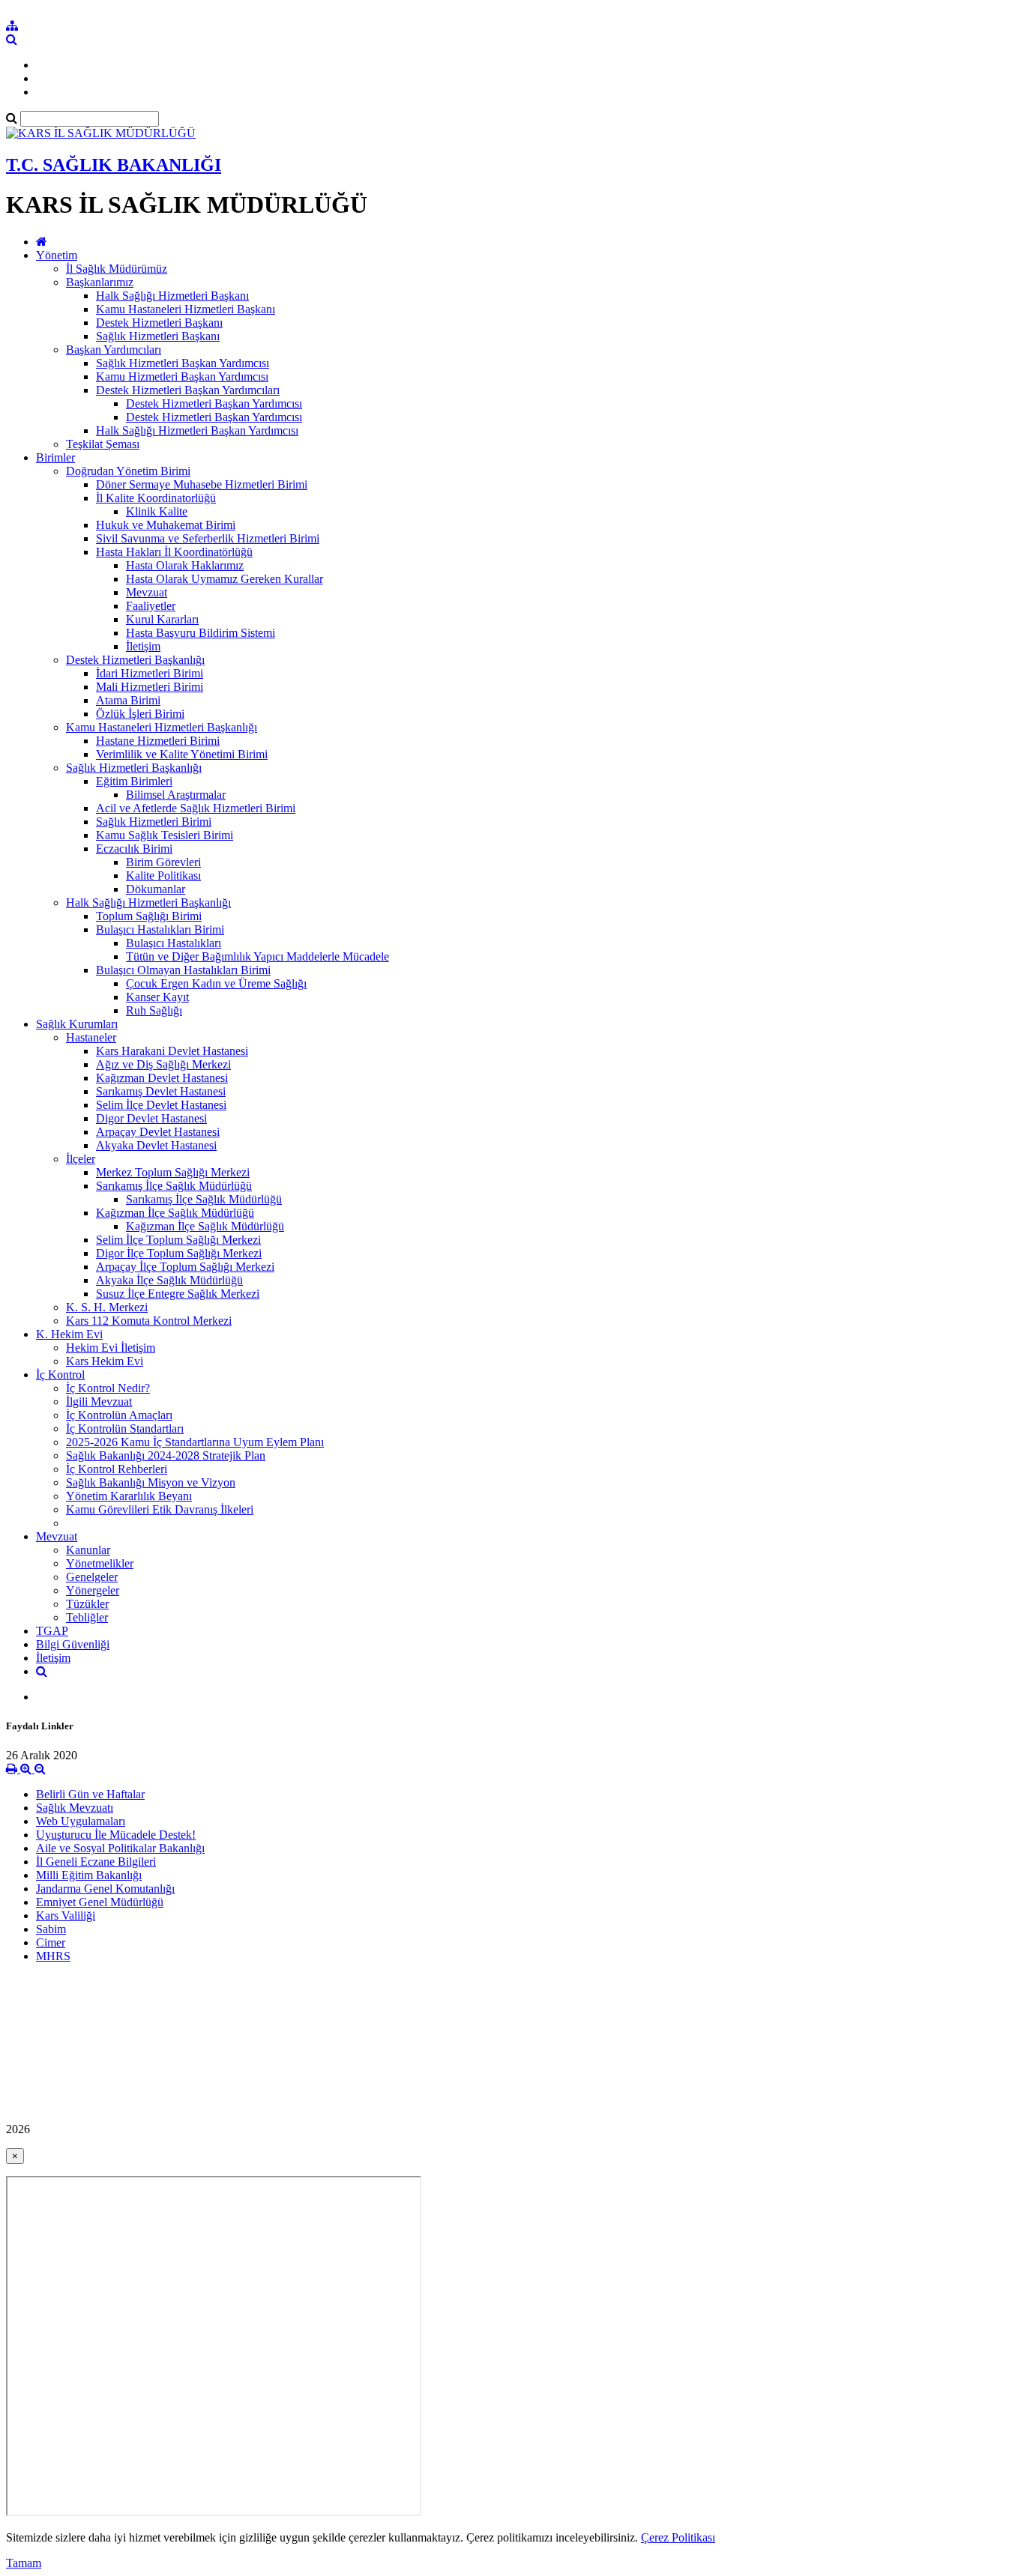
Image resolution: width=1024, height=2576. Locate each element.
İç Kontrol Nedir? (108, 1388)
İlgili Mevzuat (99, 1402)
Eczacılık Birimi (134, 849)
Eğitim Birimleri (134, 781)
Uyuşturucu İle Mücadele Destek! (116, 1835)
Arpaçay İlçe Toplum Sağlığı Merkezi (185, 1267)
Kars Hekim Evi (105, 1361)
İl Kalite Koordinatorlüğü (156, 498)
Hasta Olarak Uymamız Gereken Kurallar (225, 579)
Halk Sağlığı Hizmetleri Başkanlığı (148, 902)
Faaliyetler (151, 606)
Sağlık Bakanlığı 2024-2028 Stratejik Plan (166, 1455)
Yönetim (57, 255)
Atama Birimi (128, 700)
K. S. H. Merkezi (107, 1307)
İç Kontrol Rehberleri (117, 1469)
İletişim (143, 646)
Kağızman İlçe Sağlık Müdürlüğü (175, 1213)
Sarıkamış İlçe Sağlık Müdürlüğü (174, 1186)
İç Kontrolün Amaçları (119, 1415)
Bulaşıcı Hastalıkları (174, 943)
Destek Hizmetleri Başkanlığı (135, 660)
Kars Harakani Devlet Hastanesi (172, 1051)
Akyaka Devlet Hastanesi (156, 1145)
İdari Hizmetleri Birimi (150, 673)
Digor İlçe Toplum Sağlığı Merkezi (179, 1253)
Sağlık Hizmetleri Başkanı (158, 336)
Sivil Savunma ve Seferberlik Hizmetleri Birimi (208, 538)
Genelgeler (92, 1577)
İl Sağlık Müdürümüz (117, 269)
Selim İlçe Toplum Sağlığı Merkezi (178, 1240)
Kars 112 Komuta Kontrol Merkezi (149, 1321)
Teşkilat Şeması (103, 444)
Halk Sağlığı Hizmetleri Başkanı (172, 296)
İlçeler (81, 1159)
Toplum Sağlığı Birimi (149, 916)
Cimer (51, 1942)
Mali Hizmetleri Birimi (150, 687)
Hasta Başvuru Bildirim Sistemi (201, 633)
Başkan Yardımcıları (114, 350)
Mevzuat (147, 592)
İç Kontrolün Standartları (125, 1428)
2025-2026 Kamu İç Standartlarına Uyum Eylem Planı (195, 1442)
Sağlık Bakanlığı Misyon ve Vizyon (151, 1482)
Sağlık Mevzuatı (75, 1808)
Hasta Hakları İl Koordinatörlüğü (174, 552)
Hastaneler (91, 1037)
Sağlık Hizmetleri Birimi (154, 822)
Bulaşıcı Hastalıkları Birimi (160, 929)
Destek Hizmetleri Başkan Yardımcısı (214, 403)
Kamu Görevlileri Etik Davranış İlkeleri (160, 1509)
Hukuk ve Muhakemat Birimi (166, 525)
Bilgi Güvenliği (73, 1644)
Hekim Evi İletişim (111, 1348)
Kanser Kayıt (157, 997)
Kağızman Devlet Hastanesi (162, 1078)
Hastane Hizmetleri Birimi (158, 741)
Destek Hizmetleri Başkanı (159, 323)
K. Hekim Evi (69, 1334)
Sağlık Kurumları (77, 1024)
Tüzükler (87, 1604)
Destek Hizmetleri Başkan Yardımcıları (188, 390)
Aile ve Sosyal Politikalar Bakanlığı (120, 1848)
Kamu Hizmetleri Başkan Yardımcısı (182, 377)
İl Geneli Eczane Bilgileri (96, 1862)
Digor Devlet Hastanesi (151, 1118)
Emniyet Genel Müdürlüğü (100, 1902)
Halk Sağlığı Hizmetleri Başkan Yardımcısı (197, 430)
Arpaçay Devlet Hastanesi (158, 1132)
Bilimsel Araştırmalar (176, 795)
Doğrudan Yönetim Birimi (128, 471)
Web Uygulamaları (81, 1821)
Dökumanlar (156, 889)
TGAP (52, 1631)
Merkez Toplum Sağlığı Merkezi (173, 1172)
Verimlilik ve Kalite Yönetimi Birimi (182, 754)
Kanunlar (88, 1550)
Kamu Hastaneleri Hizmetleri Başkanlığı (162, 727)
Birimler (55, 457)
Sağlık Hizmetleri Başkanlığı (134, 768)
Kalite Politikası (163, 876)
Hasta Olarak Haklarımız (185, 565)
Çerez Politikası (678, 2537)
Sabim (51, 1929)
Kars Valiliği (66, 1916)
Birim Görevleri (163, 862)
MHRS (53, 1956)
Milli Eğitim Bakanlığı (89, 1875)
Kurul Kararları (162, 619)
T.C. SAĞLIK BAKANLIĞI (114, 165)
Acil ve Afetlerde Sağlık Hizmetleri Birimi (196, 808)
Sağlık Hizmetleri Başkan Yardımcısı (183, 363)
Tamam (24, 2563)
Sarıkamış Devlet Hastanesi (161, 1091)
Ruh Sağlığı (154, 1010)
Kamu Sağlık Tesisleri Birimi (165, 835)
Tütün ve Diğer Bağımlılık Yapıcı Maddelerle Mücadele (257, 956)
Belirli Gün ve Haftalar (90, 1794)
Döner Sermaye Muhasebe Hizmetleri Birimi (202, 484)
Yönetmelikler (100, 1563)
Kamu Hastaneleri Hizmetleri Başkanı (186, 309)
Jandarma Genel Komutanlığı (105, 1889)
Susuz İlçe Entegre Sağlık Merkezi (178, 1294)
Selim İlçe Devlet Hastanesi (161, 1105)
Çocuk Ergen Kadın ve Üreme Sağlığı (216, 983)
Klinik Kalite (157, 511)
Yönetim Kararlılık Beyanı (129, 1496)
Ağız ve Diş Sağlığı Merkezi (163, 1064)
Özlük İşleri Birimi (140, 714)
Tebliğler (87, 1617)
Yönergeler (93, 1590)
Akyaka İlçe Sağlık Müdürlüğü (169, 1280)
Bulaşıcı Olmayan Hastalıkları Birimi (183, 970)
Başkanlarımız (100, 282)
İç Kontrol (60, 1375)
